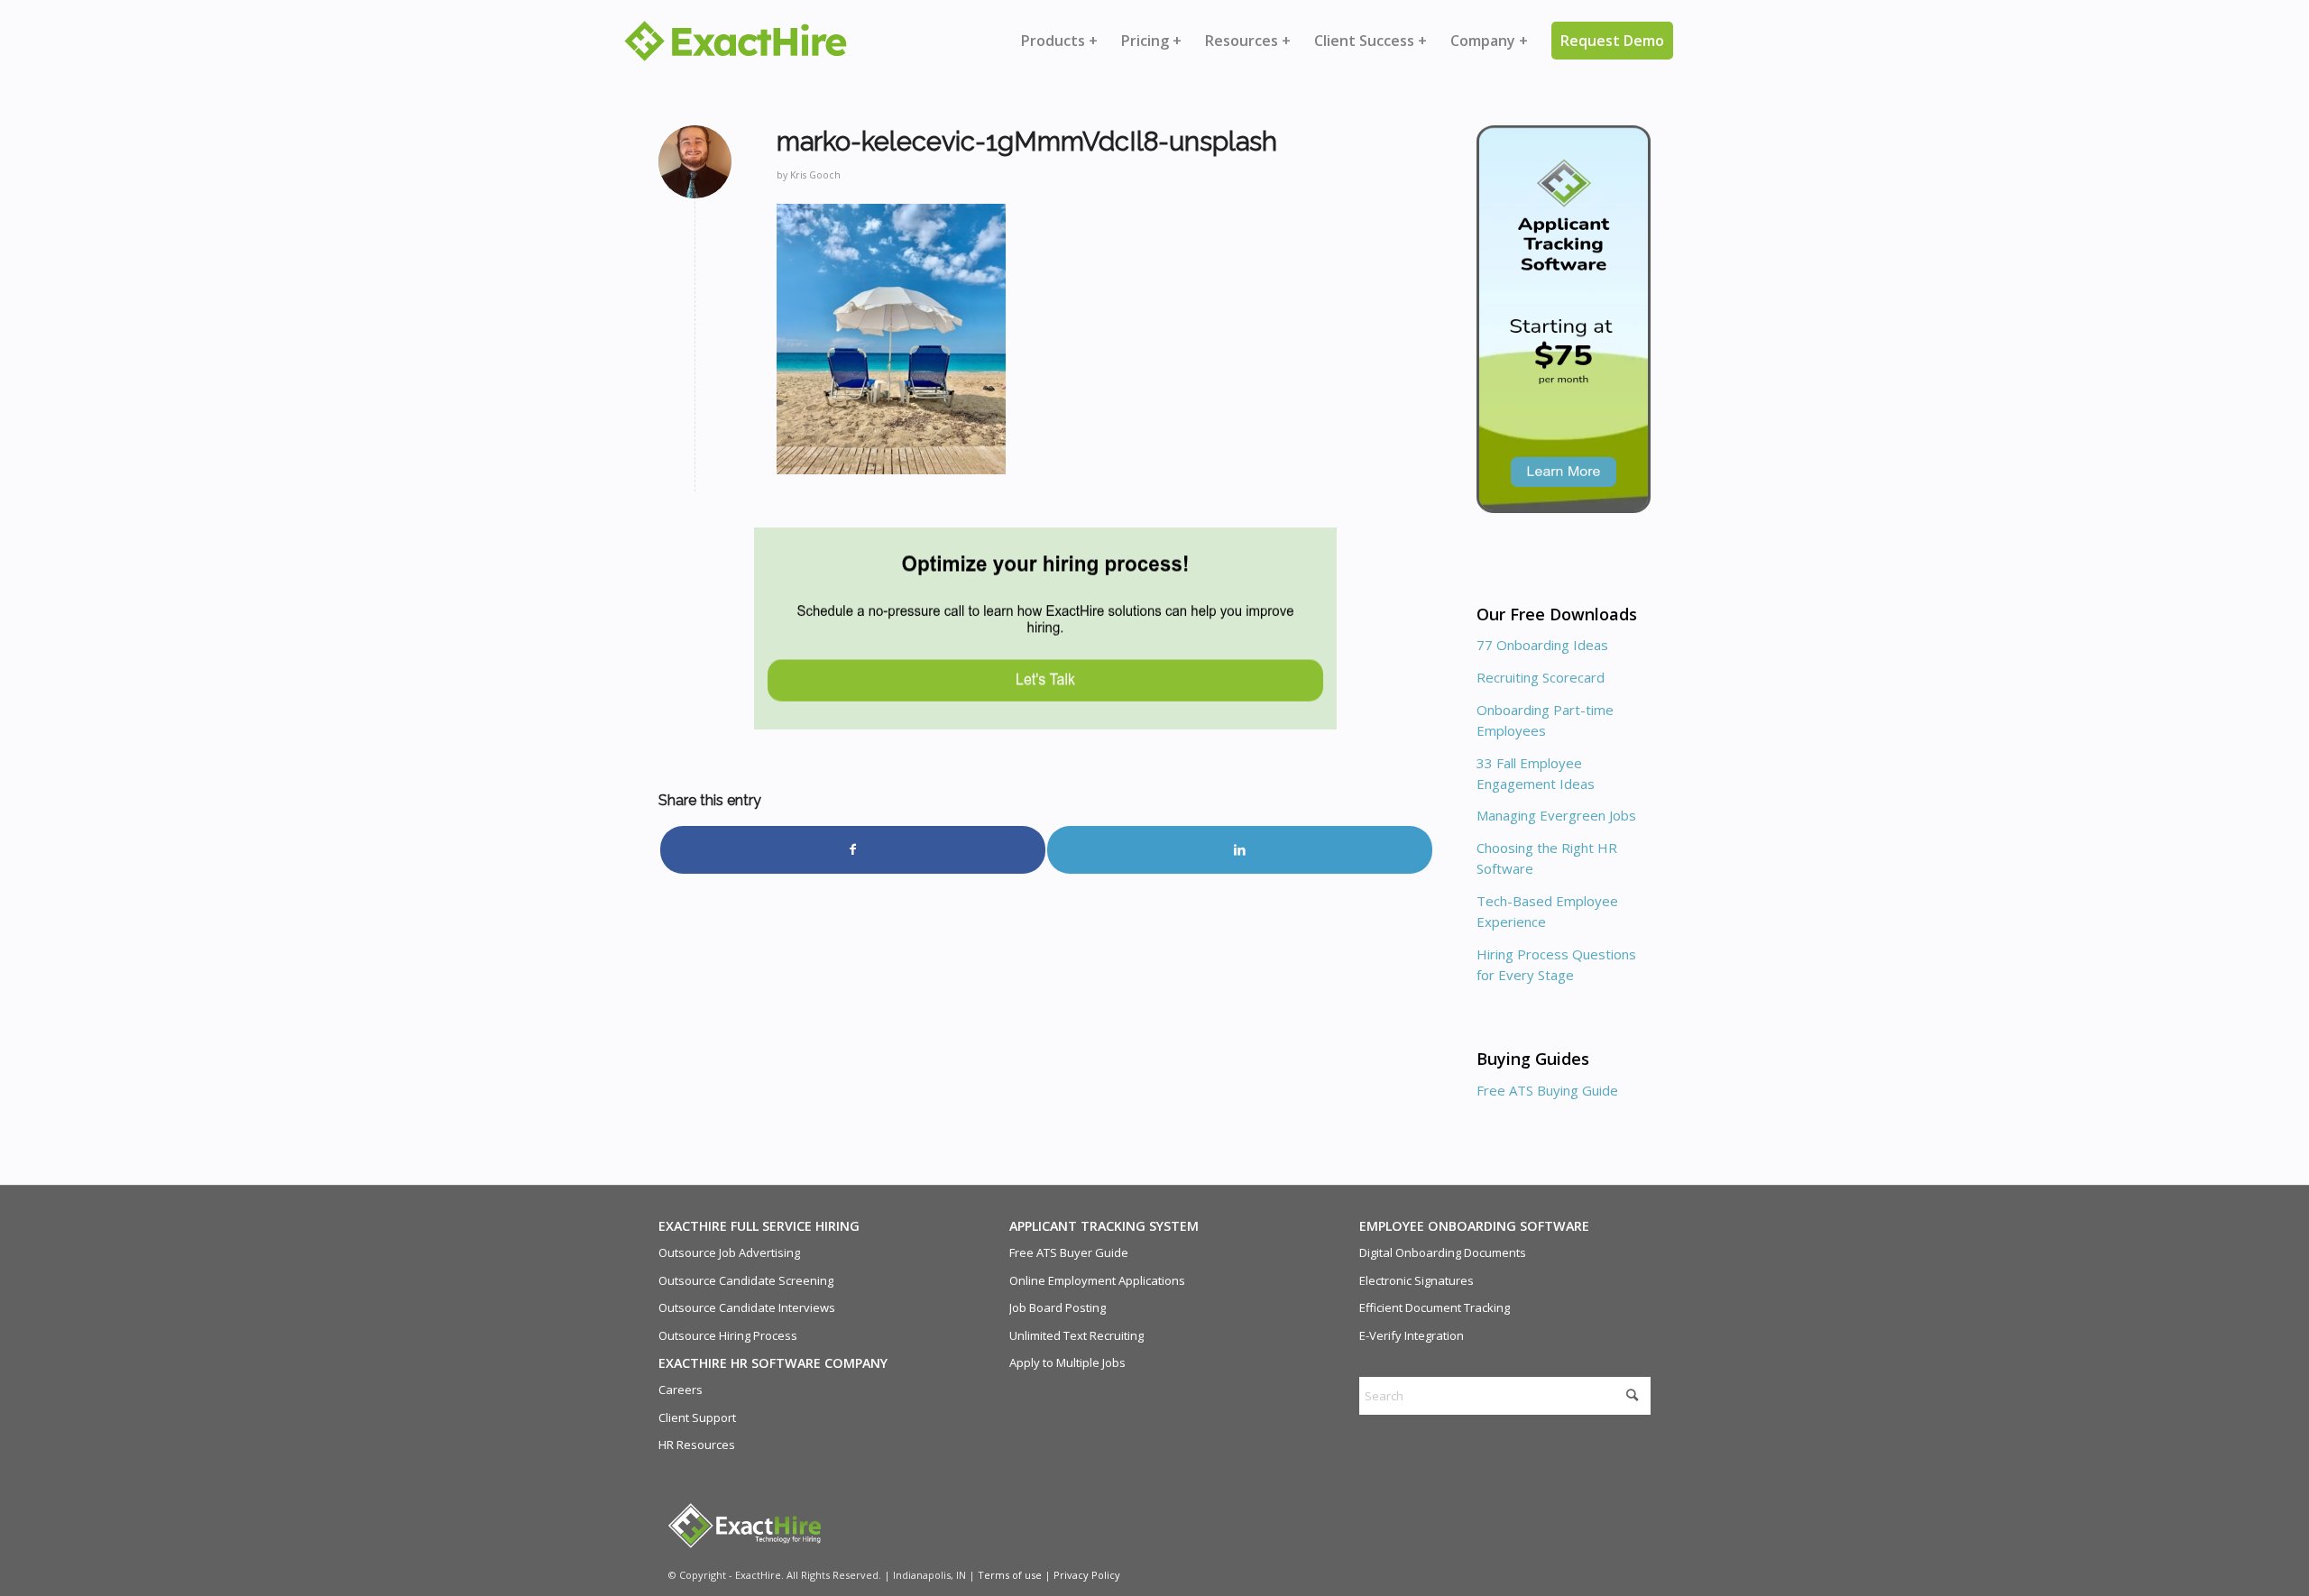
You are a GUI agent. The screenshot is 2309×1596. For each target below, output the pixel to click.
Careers (681, 1390)
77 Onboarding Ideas (1542, 645)
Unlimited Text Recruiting (1076, 1335)
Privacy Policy (1087, 1575)
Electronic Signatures (1417, 1280)
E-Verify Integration (1412, 1335)
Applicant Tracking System (1104, 1226)
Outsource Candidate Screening (746, 1280)
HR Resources (697, 1445)
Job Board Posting (1058, 1307)
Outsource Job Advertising (729, 1252)
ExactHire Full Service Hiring (759, 1226)
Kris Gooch (815, 175)
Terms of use (1010, 1575)
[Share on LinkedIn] (1240, 849)
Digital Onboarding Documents (1443, 1252)
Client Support (697, 1417)
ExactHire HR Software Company (773, 1363)
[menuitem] (1059, 41)
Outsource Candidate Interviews (747, 1307)
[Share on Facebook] (853, 849)
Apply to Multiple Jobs (1067, 1362)
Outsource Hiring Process (728, 1335)
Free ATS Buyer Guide (1069, 1252)
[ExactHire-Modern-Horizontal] (736, 41)
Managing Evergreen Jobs (1556, 815)
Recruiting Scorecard (1541, 677)
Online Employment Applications (1097, 1280)
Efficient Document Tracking (1435, 1307)
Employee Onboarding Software (1474, 1226)
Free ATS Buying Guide (1547, 1090)
